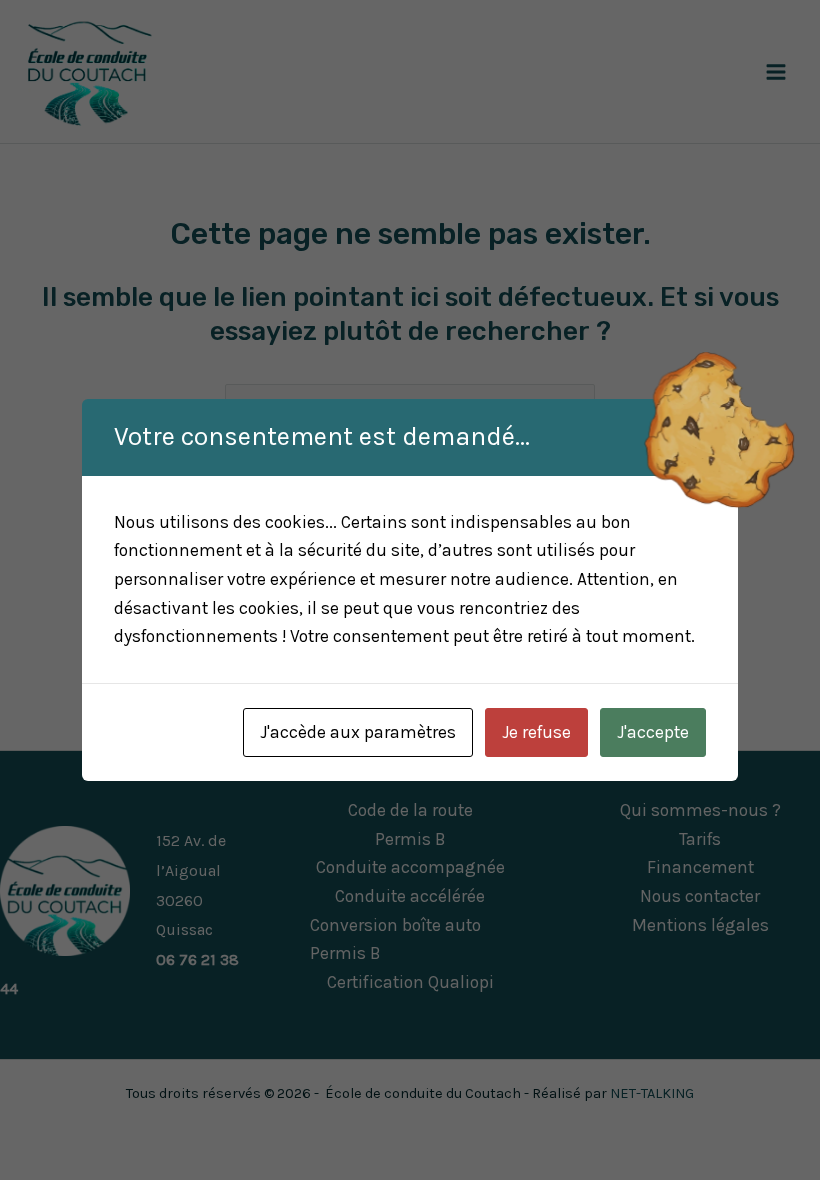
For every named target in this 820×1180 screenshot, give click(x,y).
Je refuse (536, 732)
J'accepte (653, 732)
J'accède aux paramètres (358, 732)
